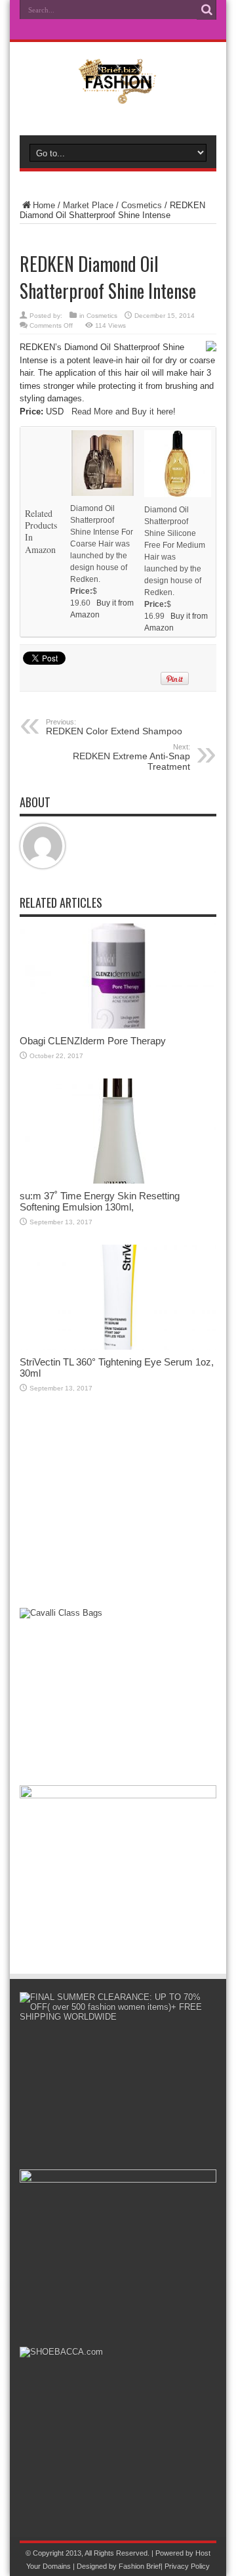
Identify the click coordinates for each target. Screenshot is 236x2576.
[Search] (206, 10)
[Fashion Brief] (118, 95)
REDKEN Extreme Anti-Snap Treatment (131, 757)
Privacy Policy (187, 2566)
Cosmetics (142, 205)
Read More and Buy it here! (124, 411)
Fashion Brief (140, 2566)
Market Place (88, 205)
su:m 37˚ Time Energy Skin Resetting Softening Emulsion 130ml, (100, 1201)
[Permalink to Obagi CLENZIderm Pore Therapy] (118, 1026)
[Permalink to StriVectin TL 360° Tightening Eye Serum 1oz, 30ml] (118, 1347)
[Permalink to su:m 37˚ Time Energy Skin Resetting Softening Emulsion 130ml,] (118, 1181)
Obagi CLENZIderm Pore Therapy (93, 1041)
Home (44, 205)
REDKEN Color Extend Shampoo (114, 727)
